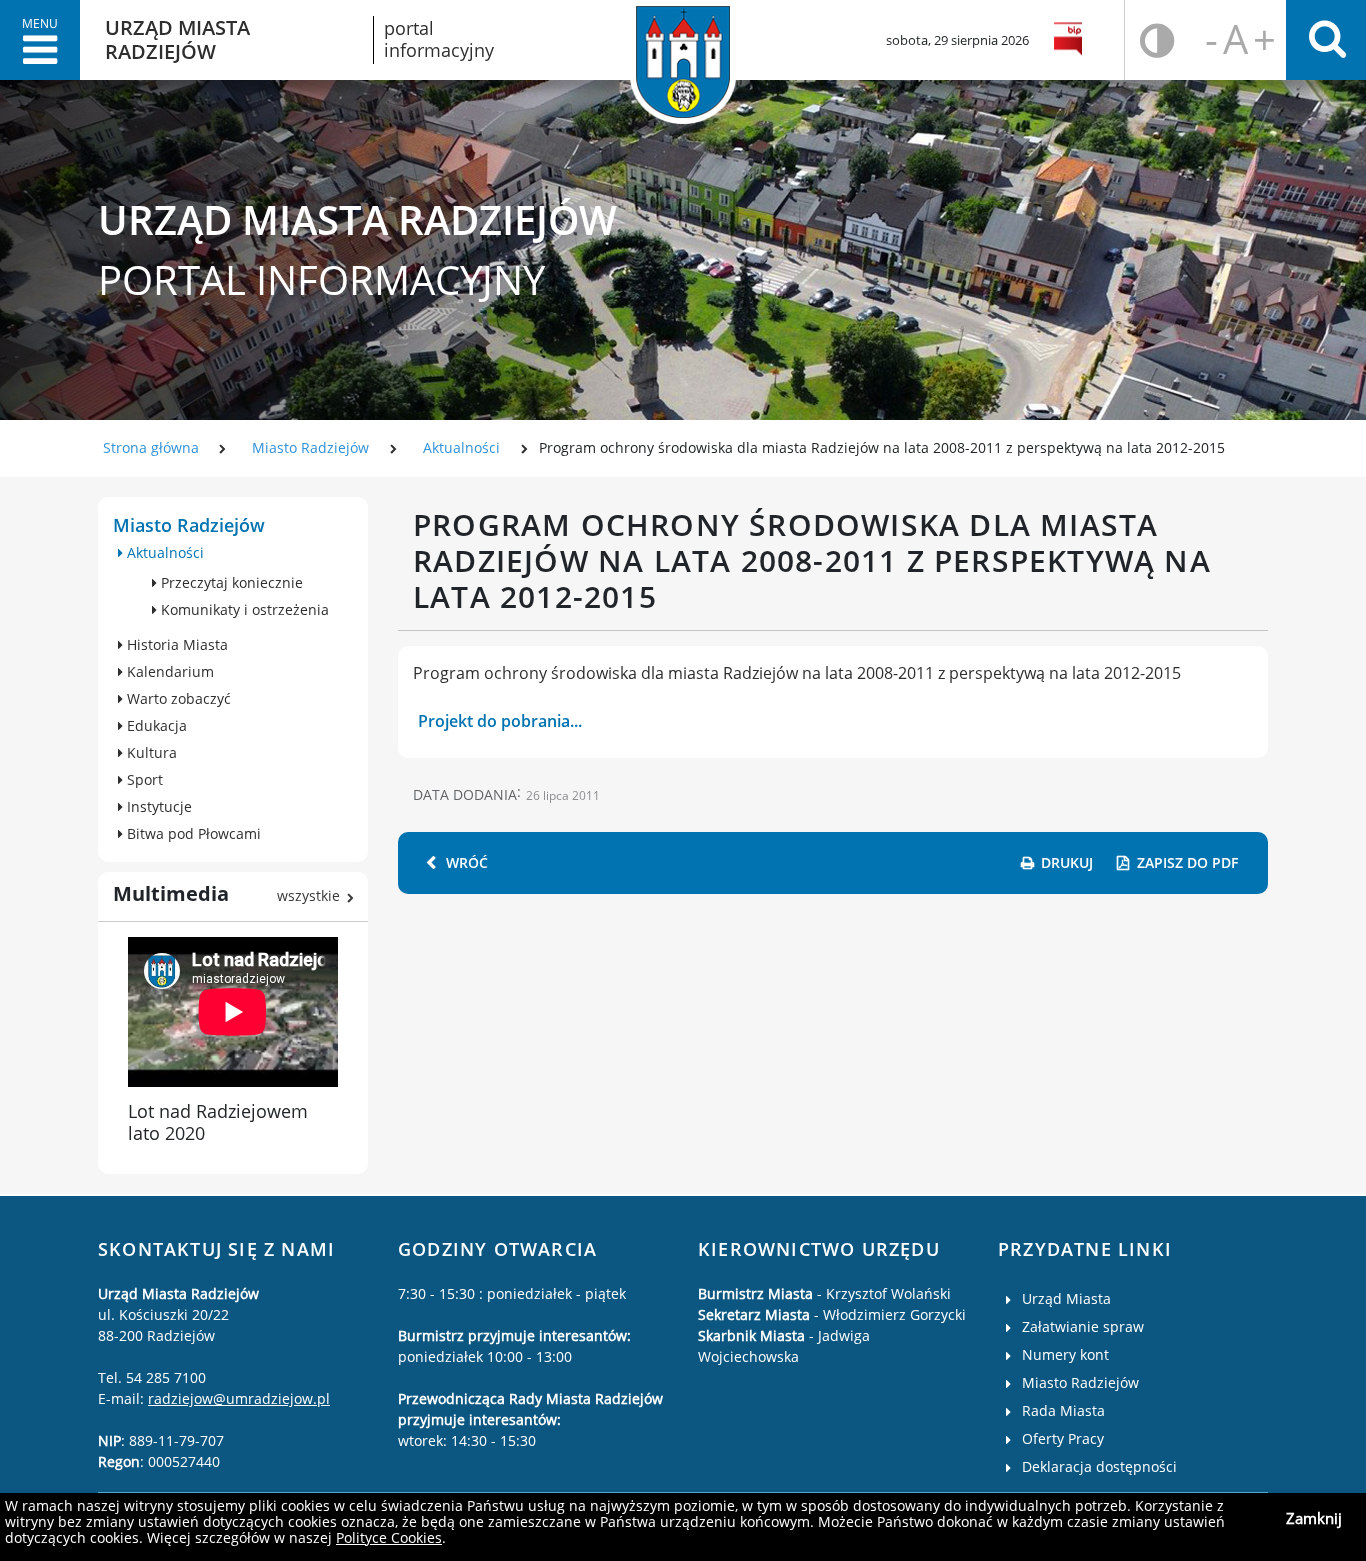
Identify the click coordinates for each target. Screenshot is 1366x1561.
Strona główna (151, 447)
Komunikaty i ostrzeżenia (243, 609)
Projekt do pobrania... (500, 721)
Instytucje (157, 806)
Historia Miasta (175, 644)
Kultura (150, 752)
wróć (467, 862)
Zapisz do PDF (1187, 862)
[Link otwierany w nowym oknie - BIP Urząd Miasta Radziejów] (1071, 40)
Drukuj (1067, 862)
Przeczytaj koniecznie (230, 582)
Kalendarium (168, 671)
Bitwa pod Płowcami (192, 833)
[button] (40, 40)
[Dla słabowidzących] (1157, 40)
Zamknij (1314, 1518)
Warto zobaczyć (177, 698)
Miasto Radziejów (310, 447)
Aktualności (461, 447)
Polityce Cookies (389, 1537)
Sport (143, 779)
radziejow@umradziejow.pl (239, 1398)
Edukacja (155, 725)
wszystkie (308, 895)
